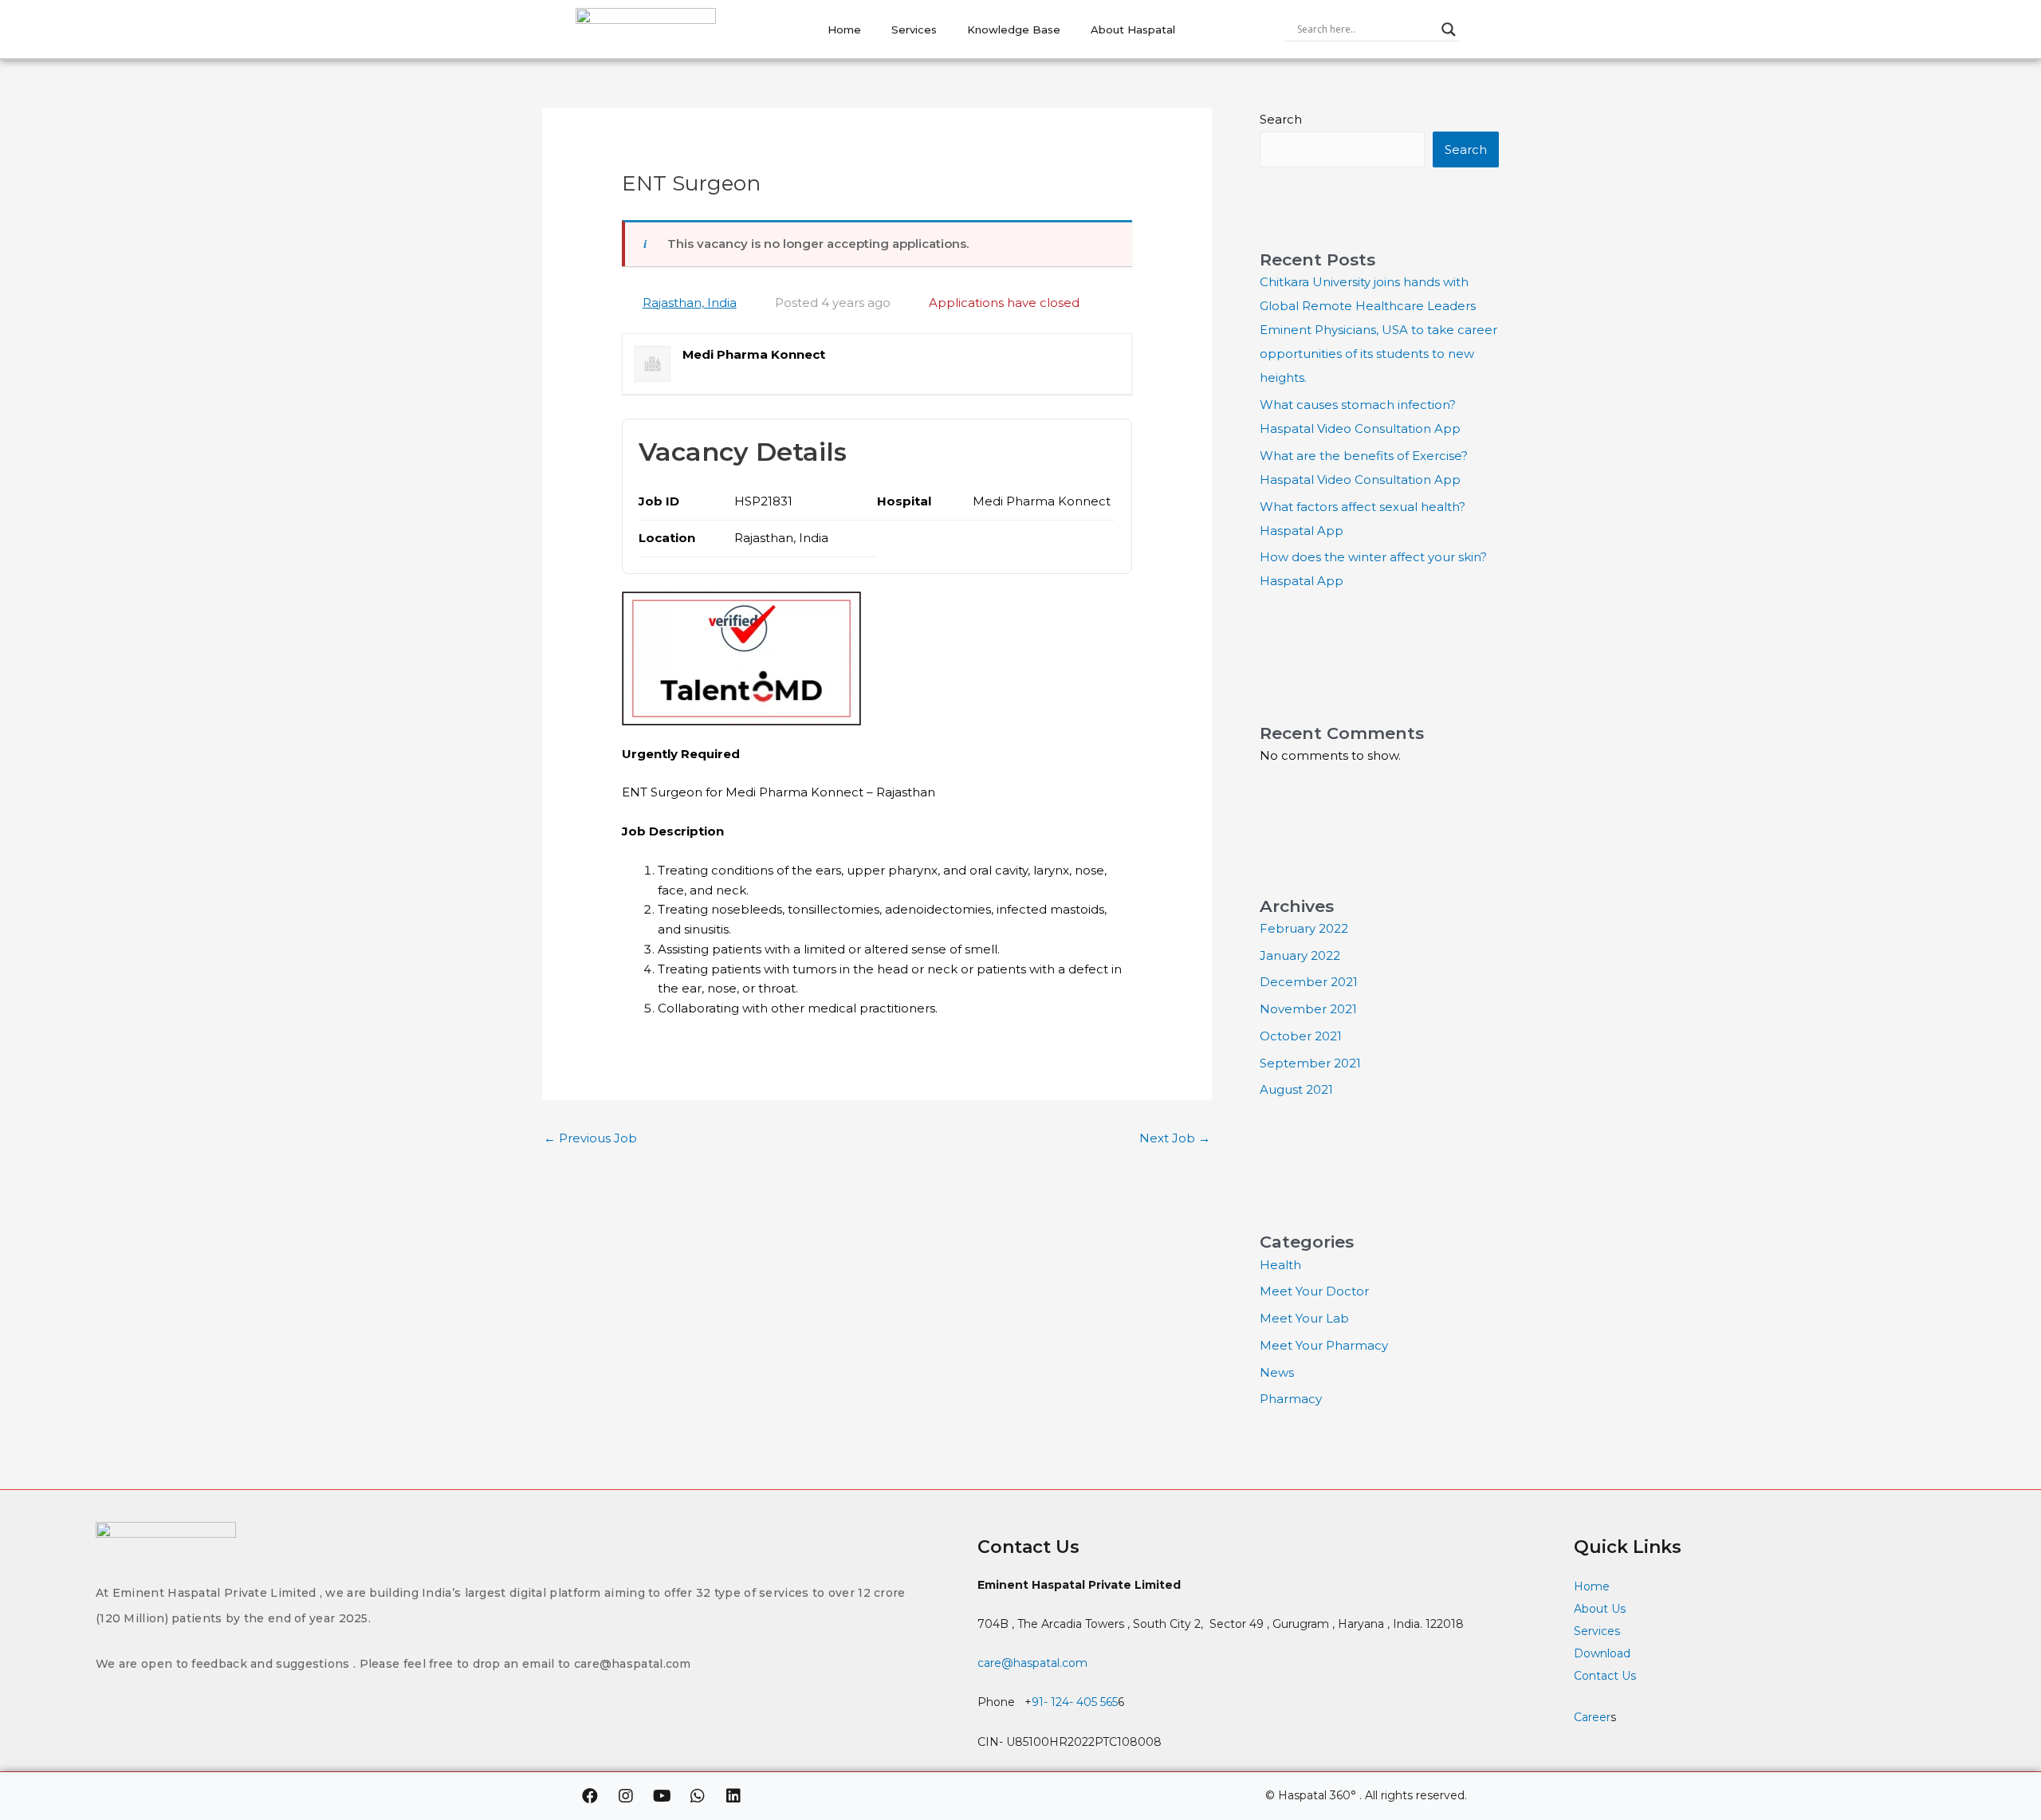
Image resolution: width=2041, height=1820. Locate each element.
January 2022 (1300, 955)
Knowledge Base (1014, 29)
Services (914, 29)
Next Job (1175, 1138)
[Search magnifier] (1449, 29)
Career (1592, 1717)
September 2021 (1310, 1063)
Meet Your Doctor (1314, 1291)
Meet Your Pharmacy (1324, 1345)
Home (844, 29)
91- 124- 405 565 (1075, 1702)
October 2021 (1301, 1036)
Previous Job (590, 1138)
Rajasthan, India (690, 303)
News (1277, 1372)
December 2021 (1309, 982)
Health (1280, 1265)
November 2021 (1308, 1009)
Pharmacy (1291, 1399)
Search (1281, 119)
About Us (1600, 1609)
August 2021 (1296, 1089)
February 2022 (1304, 928)
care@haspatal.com (1032, 1663)
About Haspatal (1133, 29)
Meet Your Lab (1304, 1318)
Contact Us (1606, 1676)
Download (1602, 1653)
